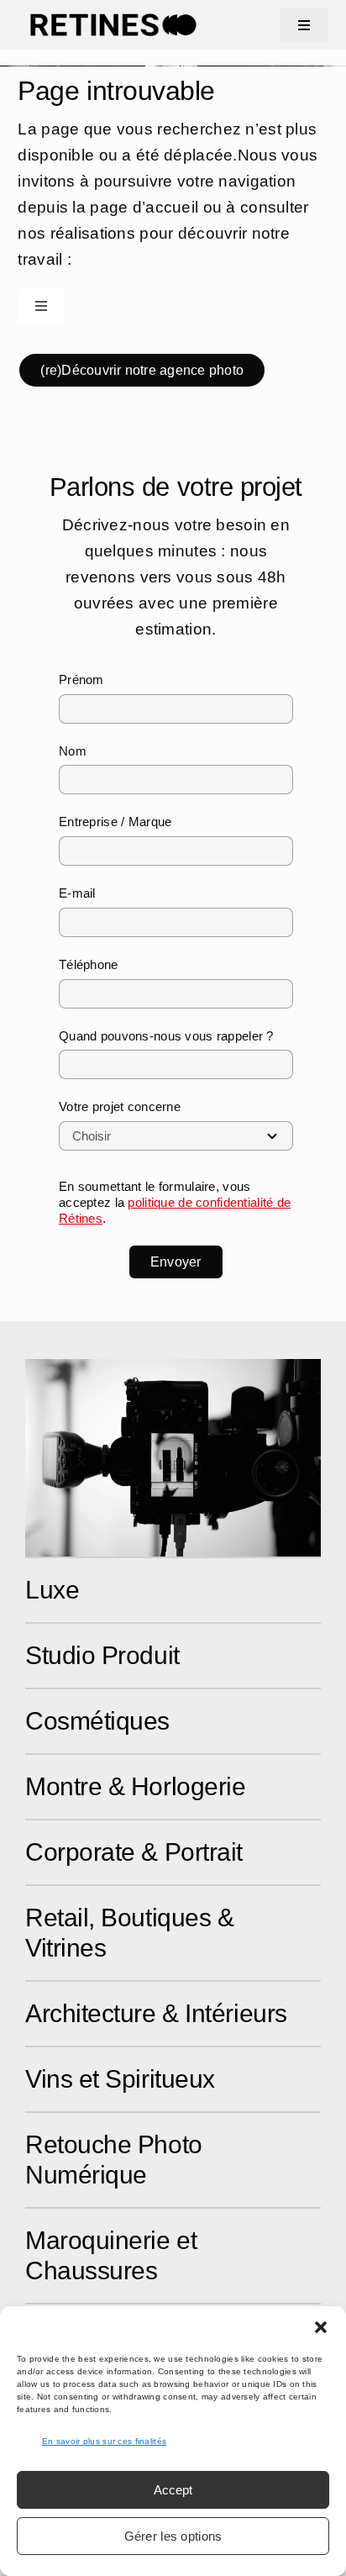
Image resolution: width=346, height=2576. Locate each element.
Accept (173, 2490)
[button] (321, 2327)
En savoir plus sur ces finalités (104, 2441)
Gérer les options (173, 2536)
